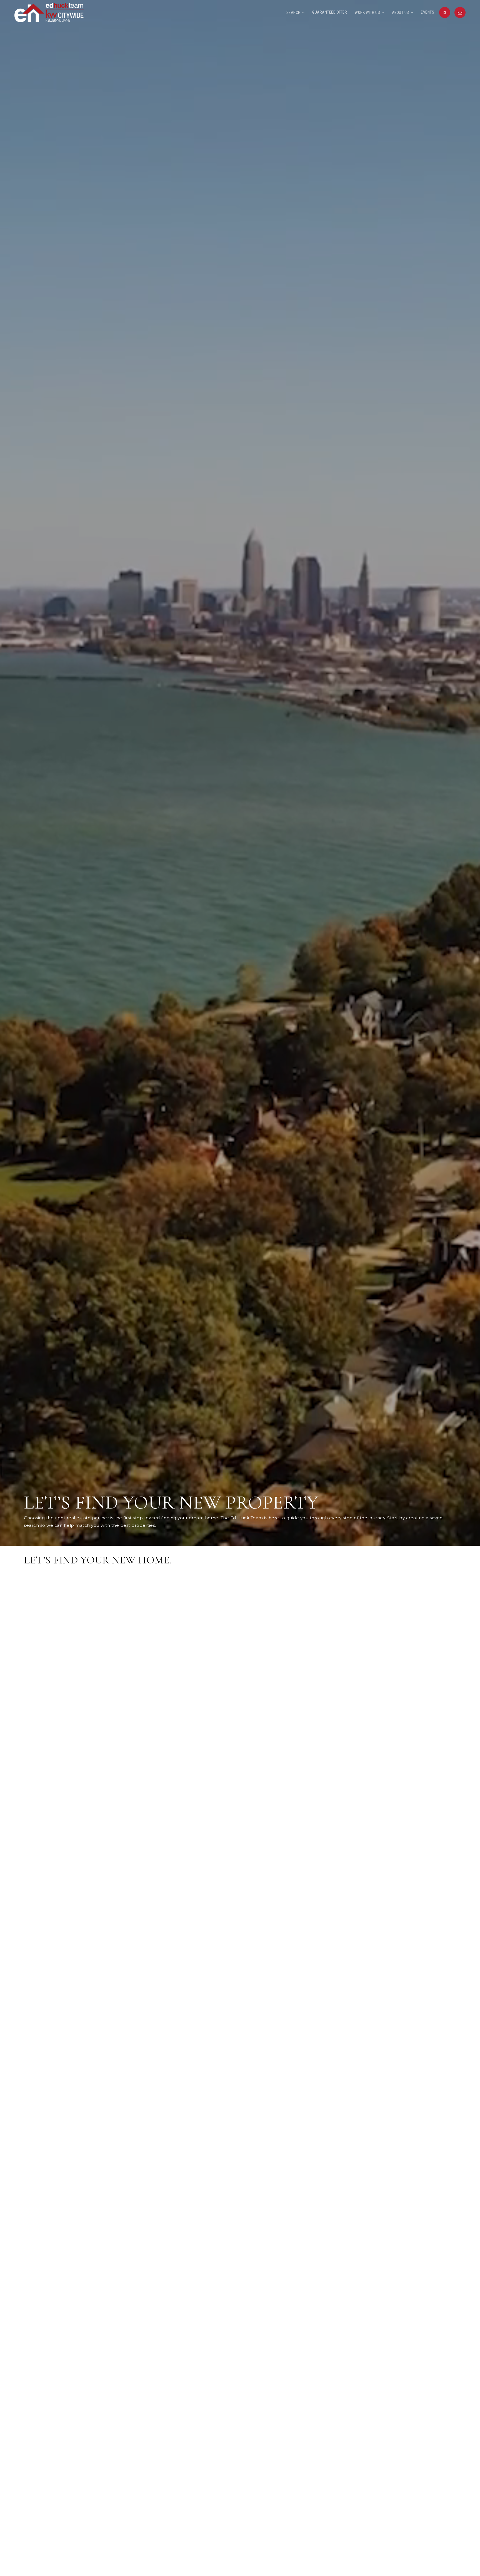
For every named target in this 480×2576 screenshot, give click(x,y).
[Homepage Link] (49, 12)
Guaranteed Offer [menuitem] (330, 12)
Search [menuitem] (293, 12)
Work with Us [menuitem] (367, 12)
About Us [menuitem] (401, 12)
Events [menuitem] (427, 12)
